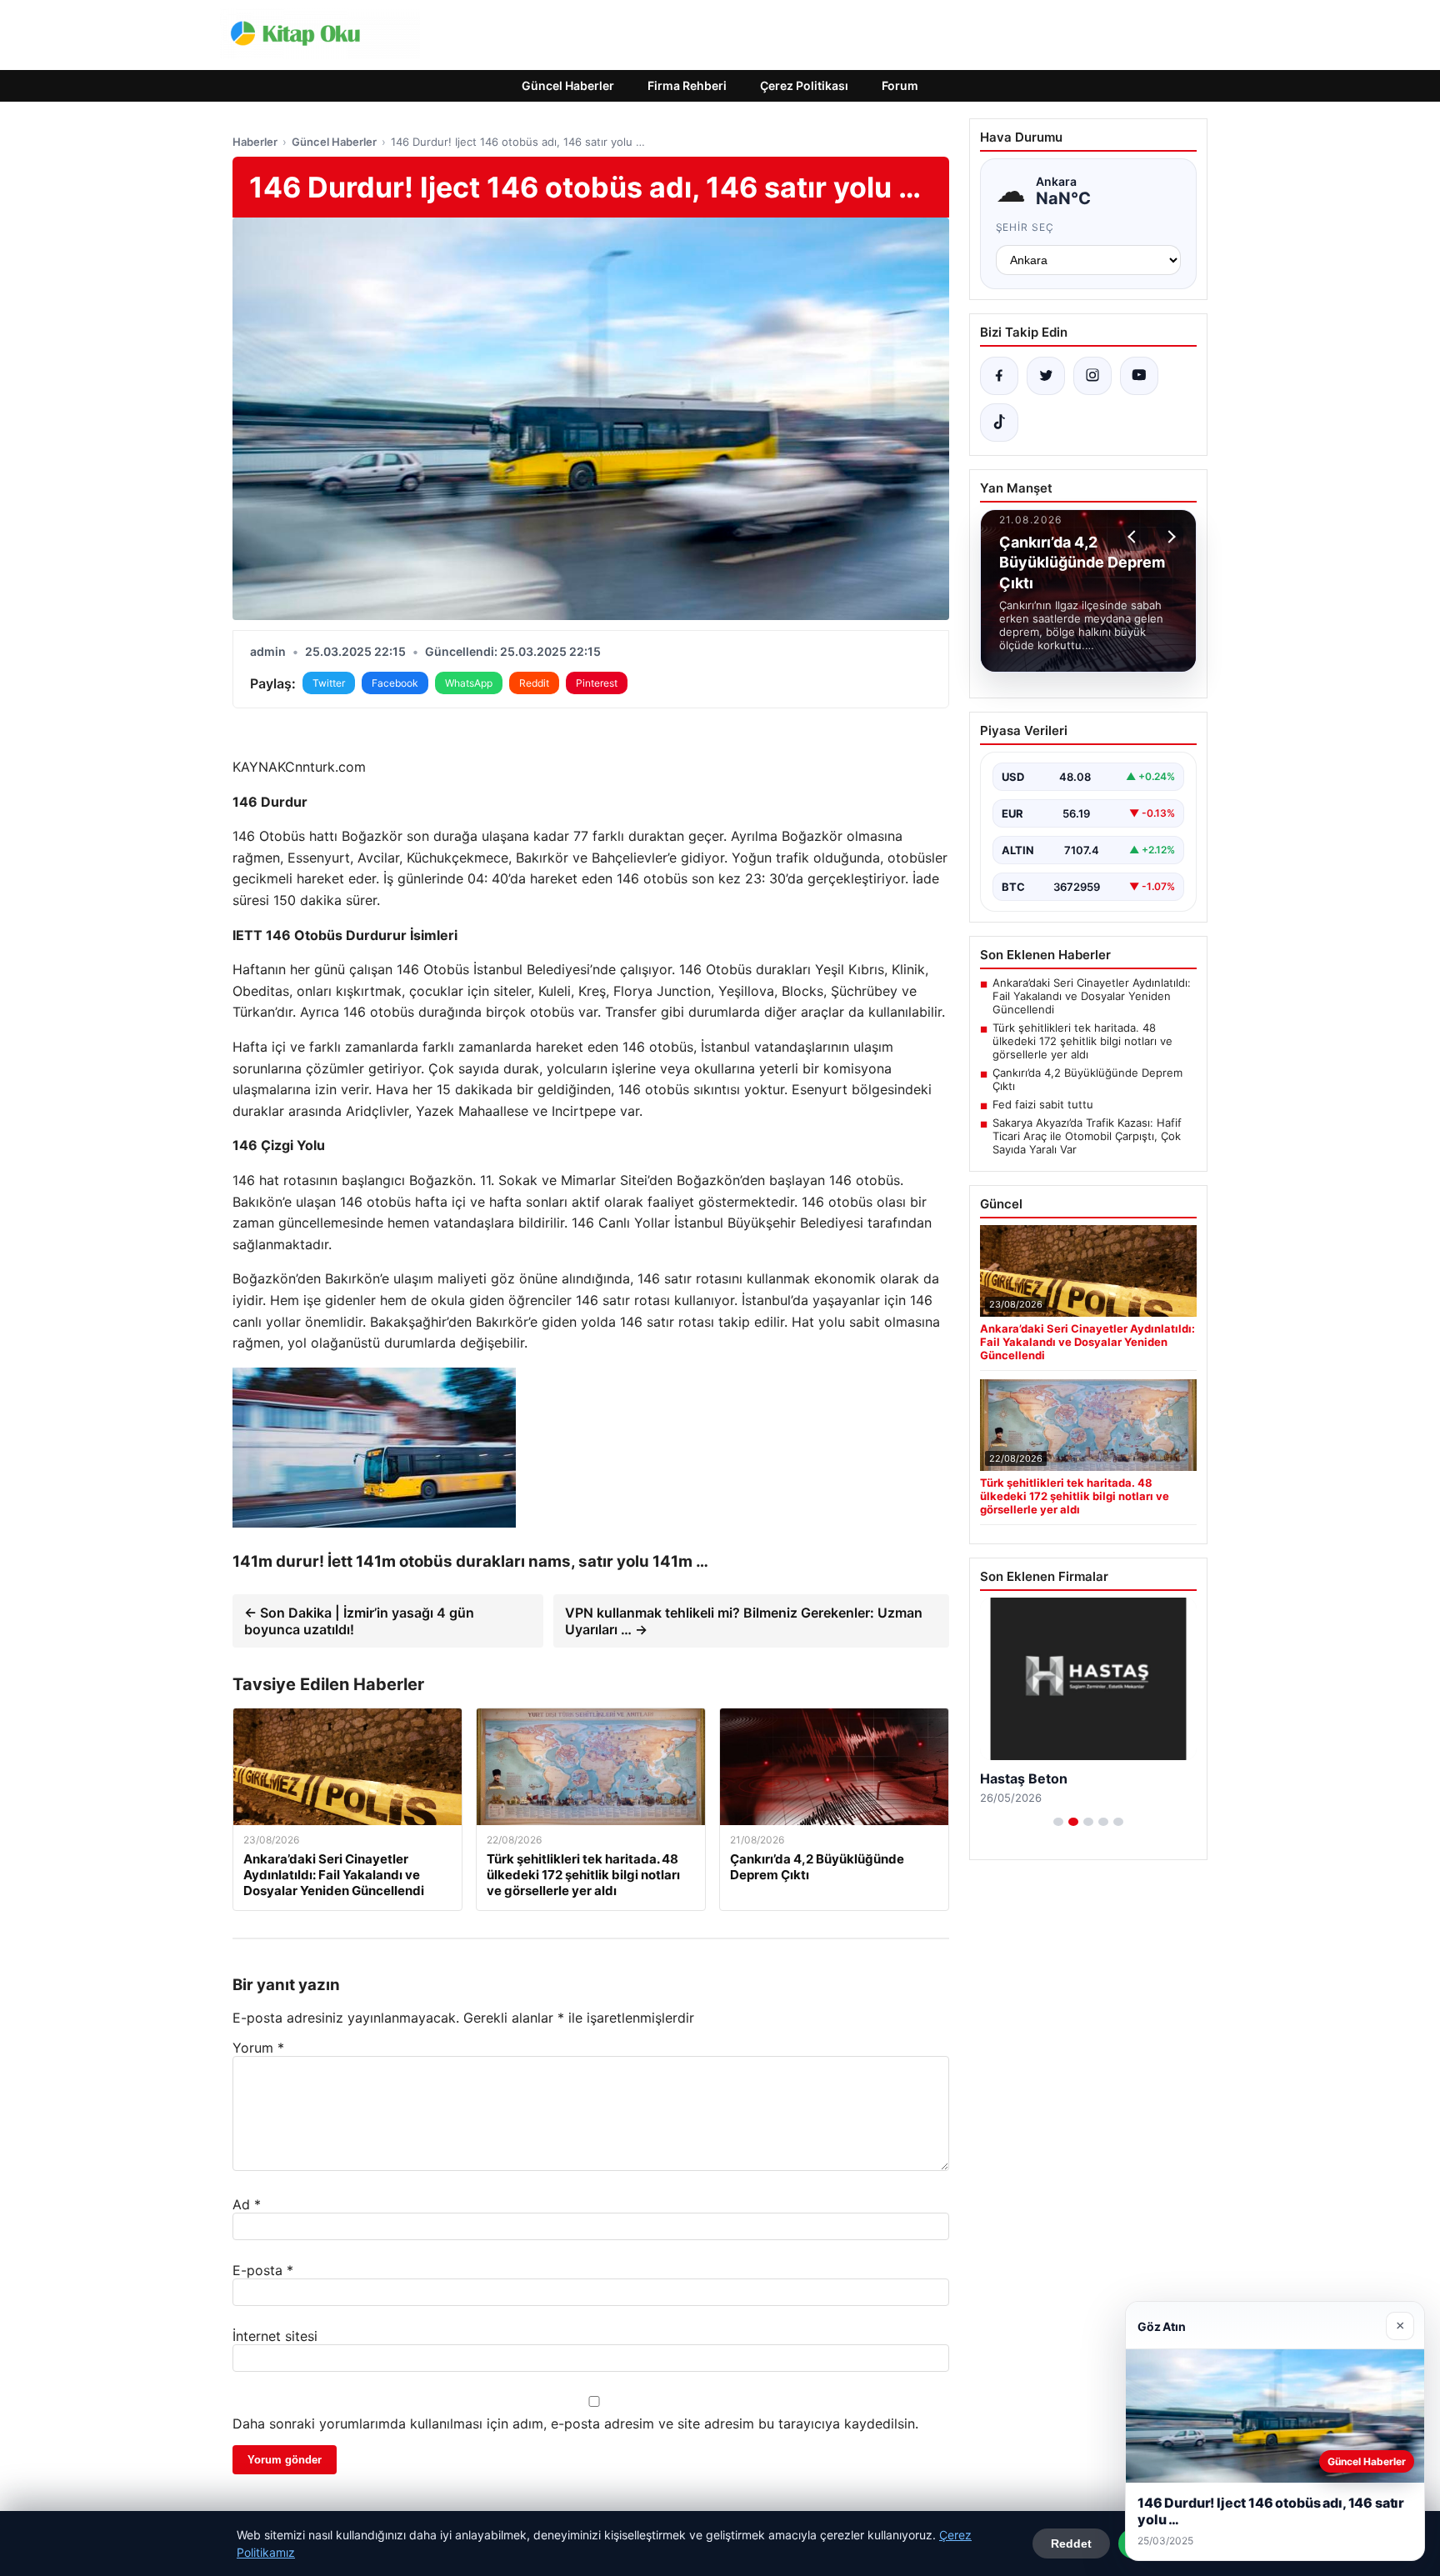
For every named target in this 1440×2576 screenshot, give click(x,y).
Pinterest (597, 683)
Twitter (329, 683)
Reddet (1071, 2543)
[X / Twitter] (1046, 376)
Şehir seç (1025, 227)
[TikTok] (999, 423)
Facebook (395, 683)
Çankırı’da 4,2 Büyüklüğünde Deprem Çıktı (1087, 1079)
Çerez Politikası (804, 85)
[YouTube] (1139, 376)
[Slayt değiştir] (1058, 1822)
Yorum (258, 2048)
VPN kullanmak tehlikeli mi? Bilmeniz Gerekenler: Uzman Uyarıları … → (744, 1621)
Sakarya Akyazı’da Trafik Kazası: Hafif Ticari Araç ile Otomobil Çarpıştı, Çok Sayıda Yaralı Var (1087, 1136)
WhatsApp (469, 683)
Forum (900, 85)
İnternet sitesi (275, 2336)
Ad (247, 2204)
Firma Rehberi (687, 85)
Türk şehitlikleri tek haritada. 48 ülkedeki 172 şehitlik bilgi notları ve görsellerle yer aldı (1082, 1041)
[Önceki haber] (1134, 537)
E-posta (263, 2270)
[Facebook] (999, 376)
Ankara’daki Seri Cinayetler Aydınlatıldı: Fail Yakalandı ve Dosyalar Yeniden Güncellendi (1092, 996)
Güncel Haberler (568, 85)
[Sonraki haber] (1169, 537)
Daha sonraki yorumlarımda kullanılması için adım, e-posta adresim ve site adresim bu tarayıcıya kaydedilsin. (575, 2423)
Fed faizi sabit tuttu (1043, 1104)
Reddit (534, 683)
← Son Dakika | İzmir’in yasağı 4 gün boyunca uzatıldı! (359, 1621)
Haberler (255, 142)
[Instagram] (1092, 376)
